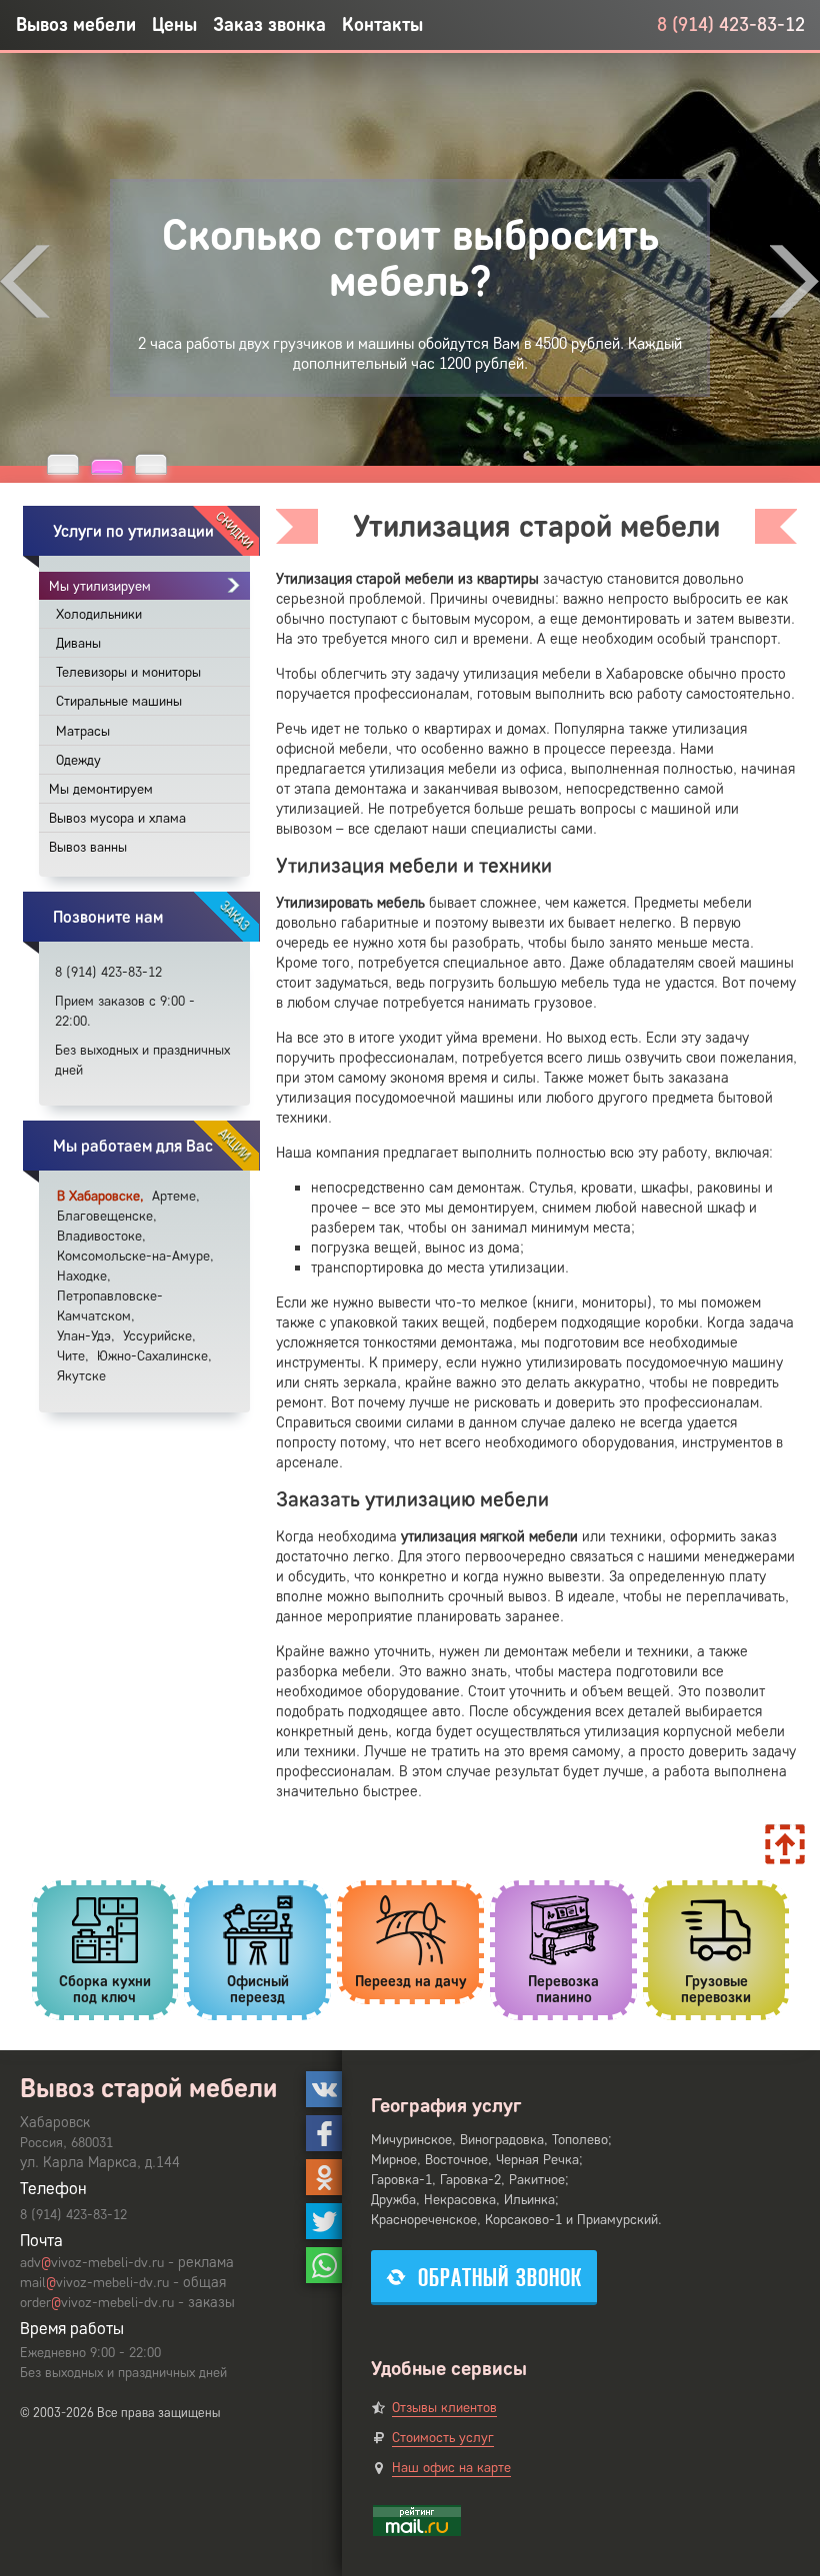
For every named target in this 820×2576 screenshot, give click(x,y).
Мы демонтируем (101, 789)
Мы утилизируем (100, 586)
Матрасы (83, 731)
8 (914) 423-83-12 (731, 24)
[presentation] (25, 281)
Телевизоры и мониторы (128, 672)
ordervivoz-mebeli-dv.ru (97, 2303)
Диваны (78, 643)
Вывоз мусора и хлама (117, 818)
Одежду (78, 760)
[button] (63, 464)
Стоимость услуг (443, 2438)
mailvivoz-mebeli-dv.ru (94, 2283)
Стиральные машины (119, 701)
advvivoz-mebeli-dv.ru (92, 2263)
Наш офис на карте (451, 2468)
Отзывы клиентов (444, 2408)
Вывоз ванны (88, 847)
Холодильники (99, 614)
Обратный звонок (500, 2278)
